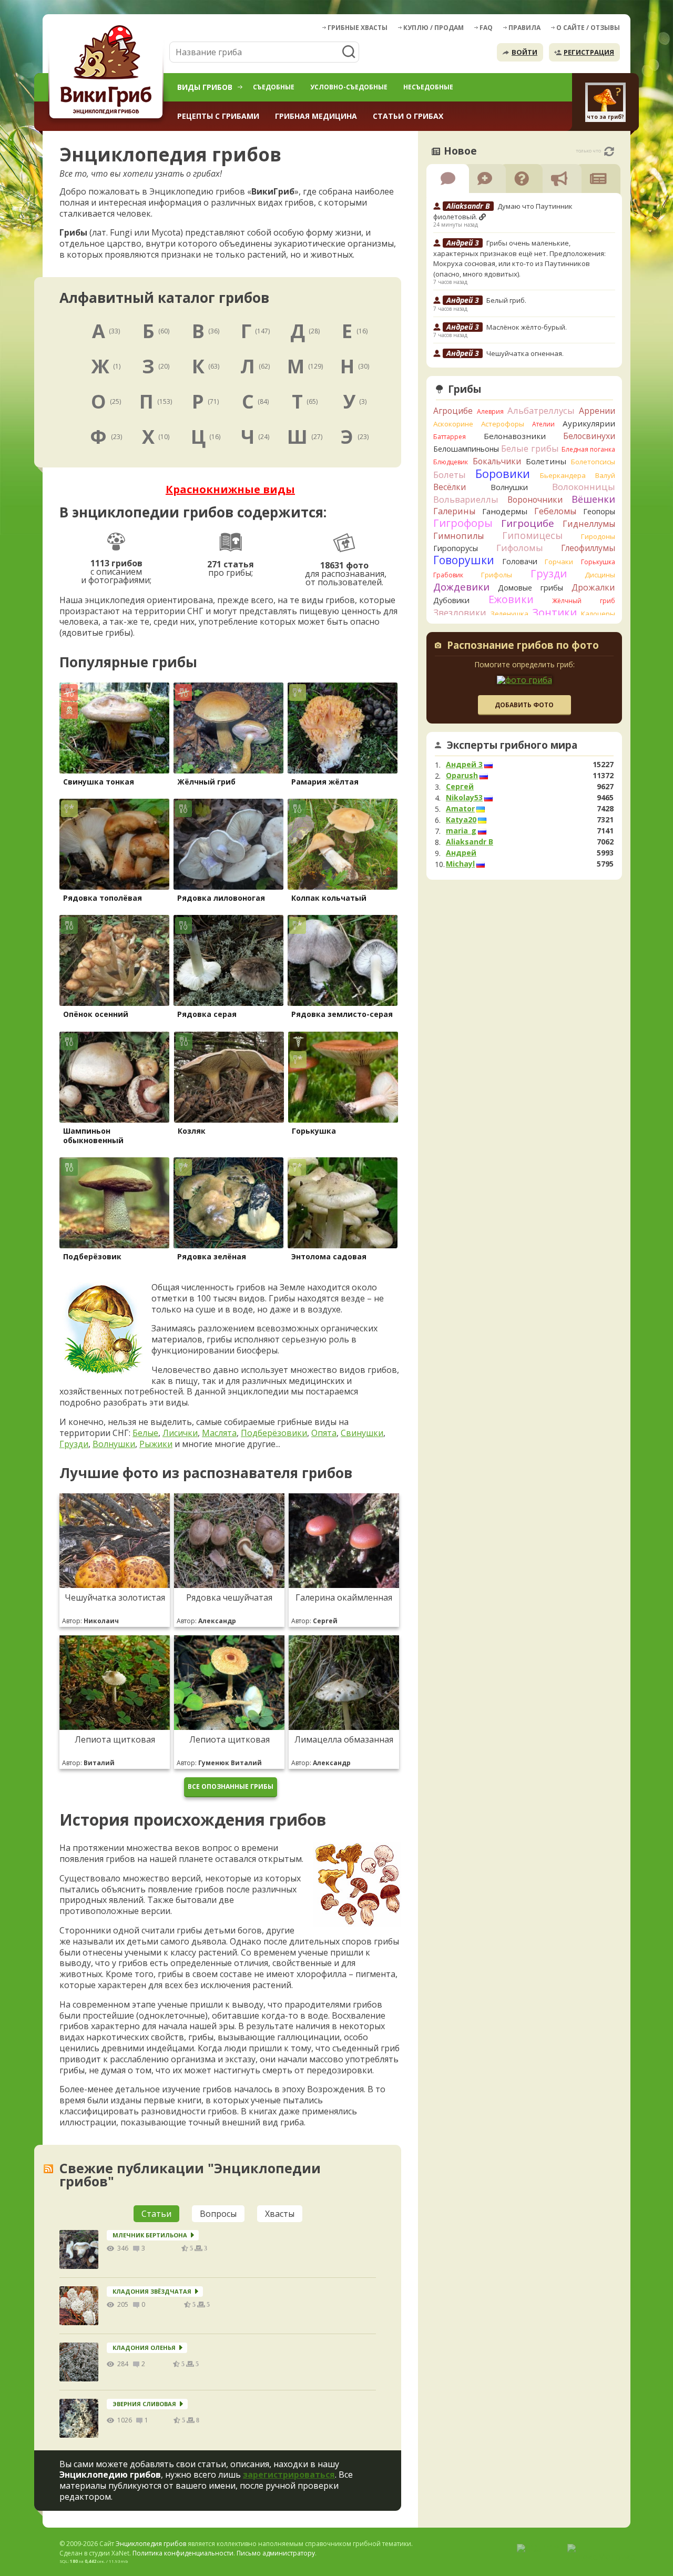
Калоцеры (598, 614)
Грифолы (497, 575)
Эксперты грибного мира (512, 745)
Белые (145, 1433)
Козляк (192, 1131)
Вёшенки (593, 499)
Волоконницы (584, 487)
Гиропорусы (456, 548)
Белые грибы (530, 448)
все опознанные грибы (231, 1786)
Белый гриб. (506, 300)
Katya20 (461, 820)
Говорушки (464, 560)
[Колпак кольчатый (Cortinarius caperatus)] (343, 844)
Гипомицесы (532, 535)
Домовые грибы (531, 588)
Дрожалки (593, 587)
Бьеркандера (563, 475)
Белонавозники (515, 436)
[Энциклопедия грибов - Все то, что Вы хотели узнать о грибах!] (108, 72)
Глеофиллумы (588, 548)
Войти (524, 52)
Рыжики (156, 1444)
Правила (524, 28)
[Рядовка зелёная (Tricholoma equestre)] (228, 1203)
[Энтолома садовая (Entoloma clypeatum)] (343, 1203)
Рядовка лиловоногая (221, 898)
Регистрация (589, 52)
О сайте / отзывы (588, 28)
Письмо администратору (276, 2553)
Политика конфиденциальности (183, 2553)
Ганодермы (505, 511)
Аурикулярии (589, 423)
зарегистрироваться (289, 2475)
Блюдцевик (451, 462)
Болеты (450, 475)
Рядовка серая (207, 1014)
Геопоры (599, 511)
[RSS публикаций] (48, 2169)
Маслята (219, 1433)
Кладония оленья (144, 2348)
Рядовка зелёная (212, 1256)
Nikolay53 (464, 798)
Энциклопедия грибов (151, 2544)
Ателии (543, 424)
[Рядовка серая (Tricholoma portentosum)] (228, 960)
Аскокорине (453, 424)
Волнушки (114, 1444)
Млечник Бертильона (150, 2235)
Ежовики (511, 599)
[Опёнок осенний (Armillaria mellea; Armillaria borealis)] (114, 960)
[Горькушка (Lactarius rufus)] (343, 1077)
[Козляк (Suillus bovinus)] (229, 1077)
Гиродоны (598, 536)
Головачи (520, 561)
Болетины (546, 461)
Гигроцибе (528, 523)
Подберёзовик (92, 1256)
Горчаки (559, 562)
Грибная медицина (316, 116)
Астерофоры (503, 424)
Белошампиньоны (466, 449)
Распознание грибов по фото (523, 646)
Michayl (460, 864)
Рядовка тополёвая (103, 898)
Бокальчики (497, 461)
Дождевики (461, 587)
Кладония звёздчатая (152, 2291)
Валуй (605, 475)
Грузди (74, 1444)
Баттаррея (450, 437)
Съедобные (274, 87)
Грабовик (448, 575)
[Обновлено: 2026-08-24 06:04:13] (609, 151)
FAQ (486, 28)
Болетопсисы (593, 462)
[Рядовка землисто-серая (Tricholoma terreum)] (343, 960)
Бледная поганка (589, 449)
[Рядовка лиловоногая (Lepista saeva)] (228, 844)
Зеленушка (509, 614)
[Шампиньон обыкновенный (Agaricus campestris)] (114, 1077)
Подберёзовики (274, 1433)
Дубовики (451, 600)
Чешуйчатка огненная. (525, 353)
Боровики (503, 474)
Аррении (597, 411)
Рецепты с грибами (218, 116)
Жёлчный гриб (206, 782)
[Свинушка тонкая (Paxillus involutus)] (114, 728)
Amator (460, 809)
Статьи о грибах (408, 116)
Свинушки (362, 1433)
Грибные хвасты (358, 28)
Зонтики (554, 612)
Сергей (460, 787)
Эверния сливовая (144, 2404)
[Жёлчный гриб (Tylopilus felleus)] (228, 728)
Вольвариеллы (466, 499)
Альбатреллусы (541, 410)
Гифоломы (520, 548)
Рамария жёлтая (325, 782)
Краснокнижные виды (230, 489)
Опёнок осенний (96, 1014)
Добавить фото (524, 705)
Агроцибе (453, 411)
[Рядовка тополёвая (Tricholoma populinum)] (114, 844)
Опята (324, 1433)
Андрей (461, 853)
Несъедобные (428, 87)
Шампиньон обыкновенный (93, 1136)
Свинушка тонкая (99, 782)
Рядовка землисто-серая (342, 1014)
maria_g (461, 831)
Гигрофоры (463, 523)
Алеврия (490, 411)
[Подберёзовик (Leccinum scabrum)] (114, 1203)
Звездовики (460, 613)
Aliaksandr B (470, 842)
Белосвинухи (589, 436)
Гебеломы (555, 511)
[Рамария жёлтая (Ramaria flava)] (343, 728)
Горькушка (314, 1131)
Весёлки (450, 487)
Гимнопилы (458, 536)
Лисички (180, 1433)
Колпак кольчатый (329, 898)
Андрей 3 (464, 765)
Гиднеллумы (589, 524)
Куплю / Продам (434, 28)
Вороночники (535, 500)
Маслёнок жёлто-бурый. (527, 327)
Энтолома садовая (329, 1256)
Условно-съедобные (349, 87)
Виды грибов (205, 87)
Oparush (462, 776)
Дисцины (600, 575)
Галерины (454, 511)
